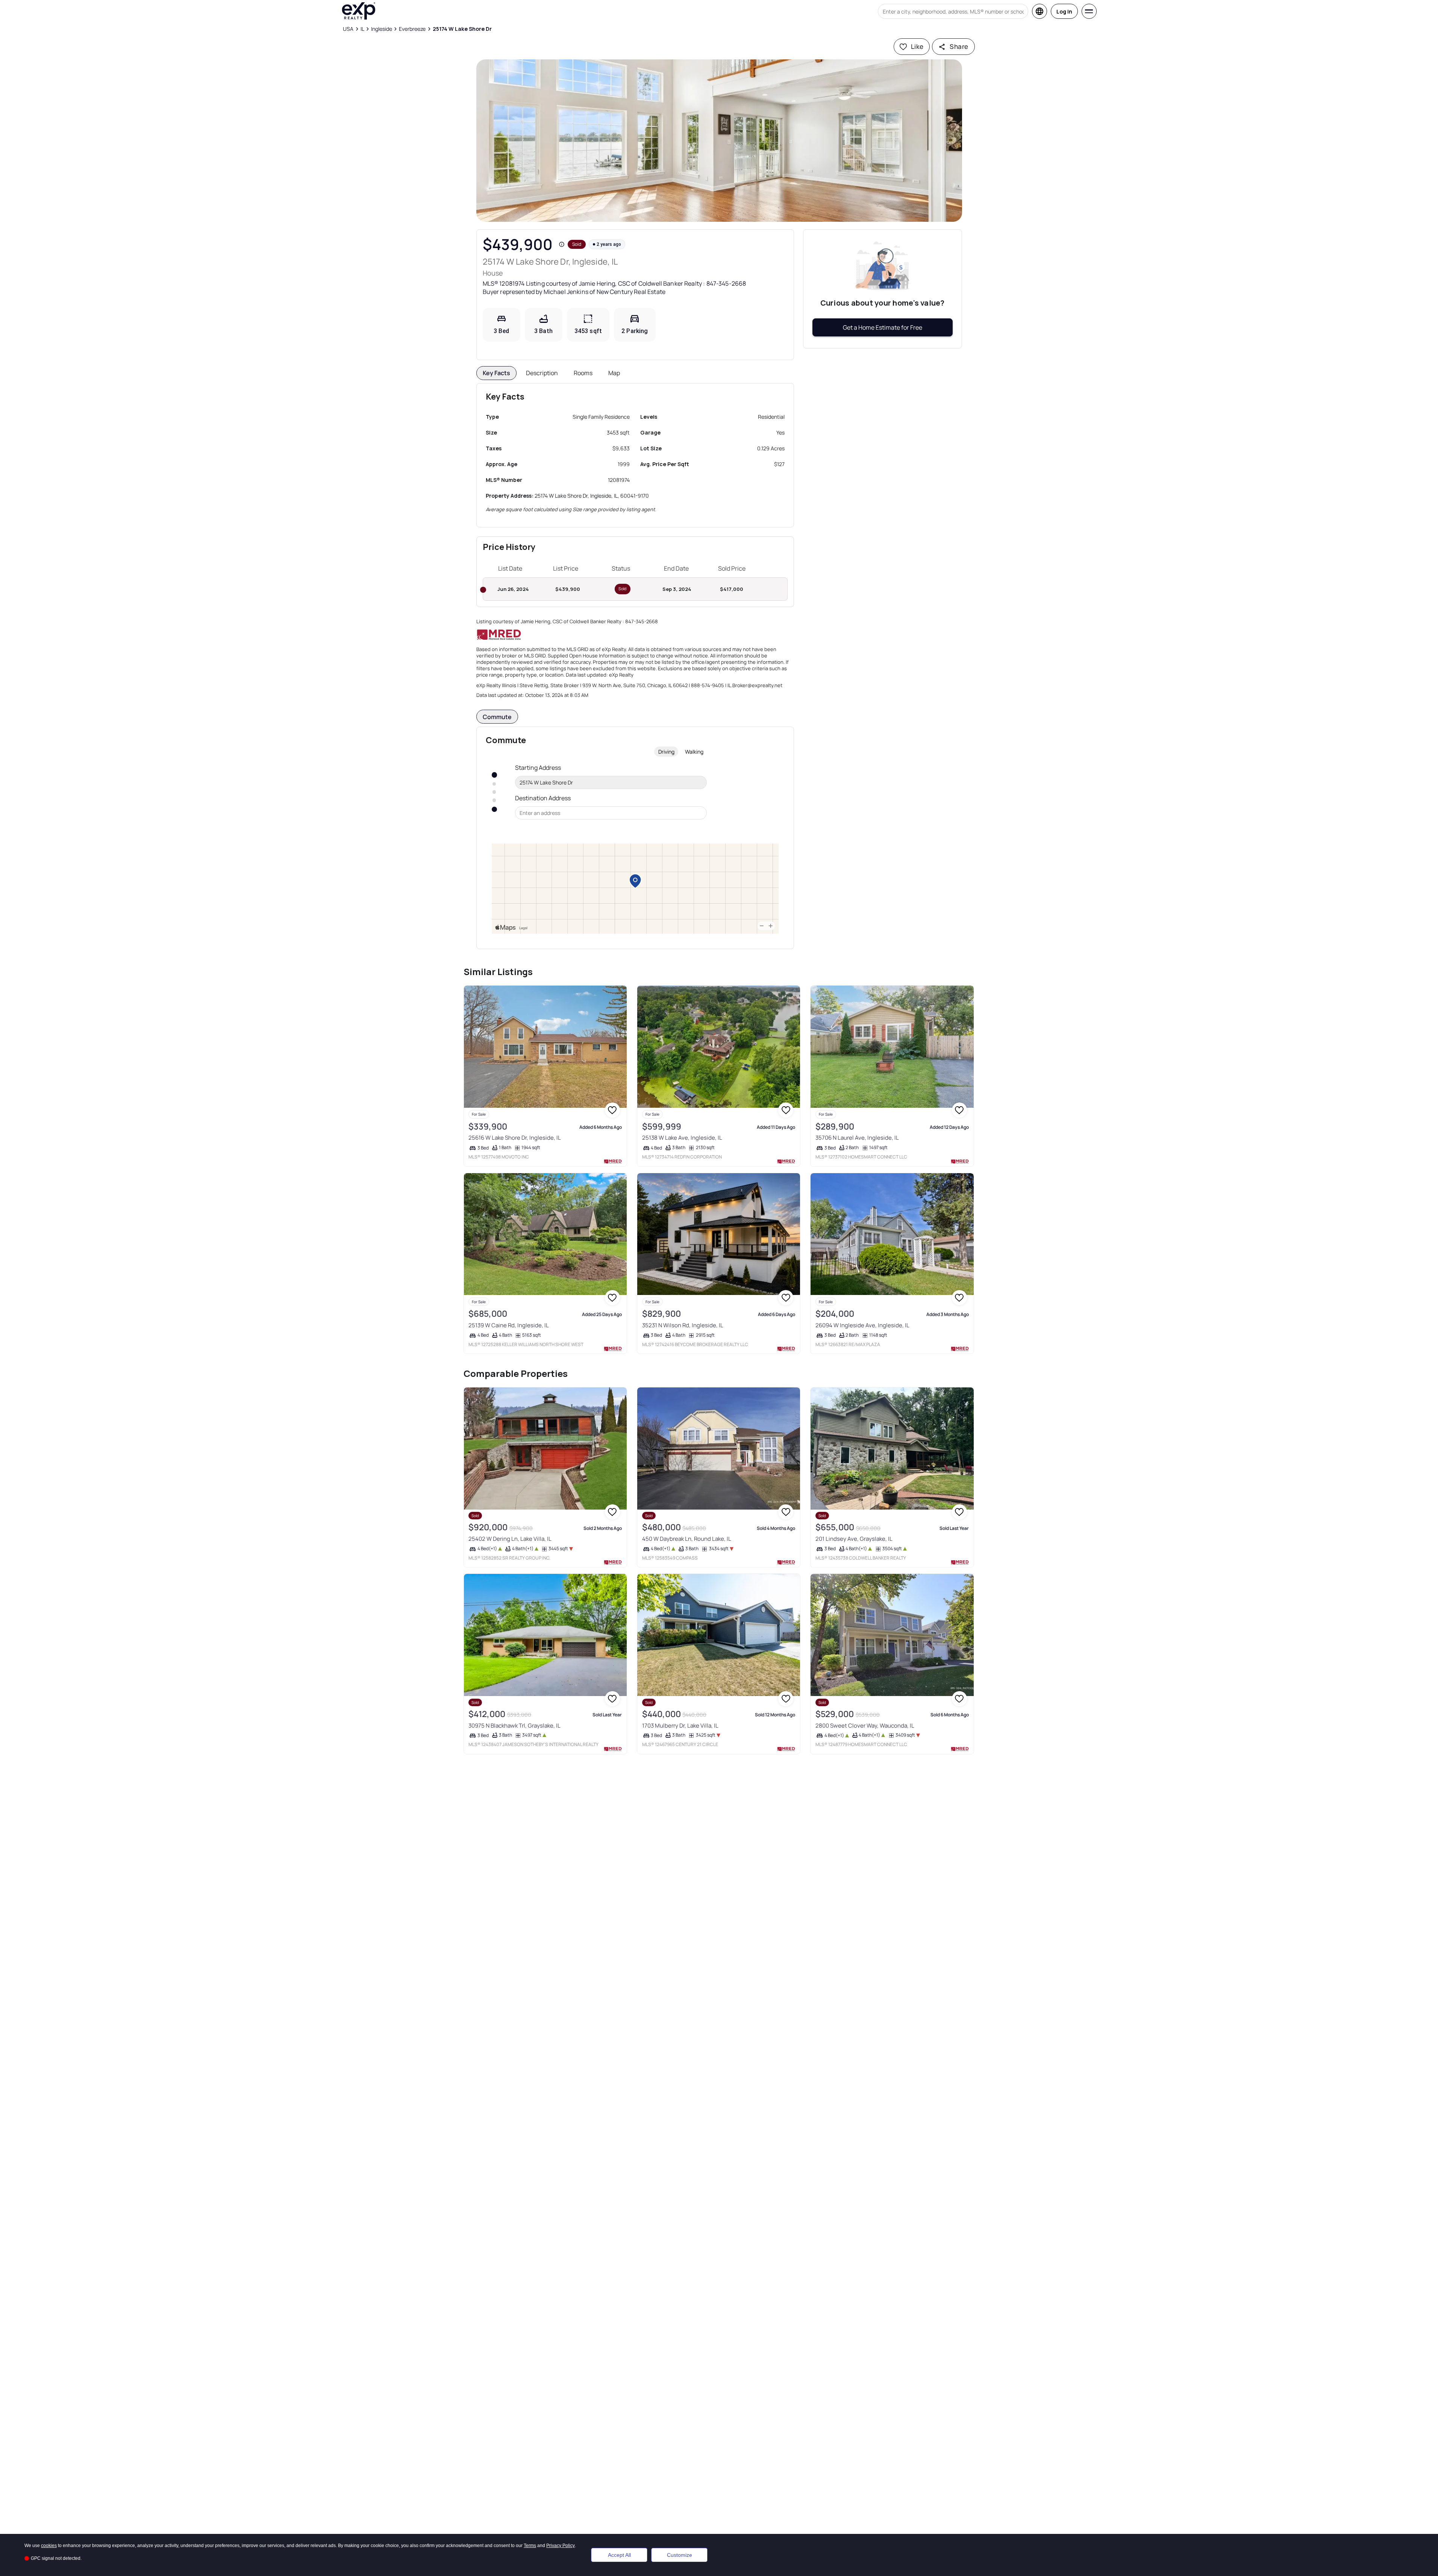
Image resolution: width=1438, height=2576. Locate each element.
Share (959, 46)
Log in (1064, 11)
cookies (49, 2546)
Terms (530, 2546)
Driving (666, 752)
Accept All (619, 2555)
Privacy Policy (561, 2546)
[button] (719, 141)
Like (917, 46)
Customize (680, 2555)
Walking (694, 752)
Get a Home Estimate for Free (883, 327)
